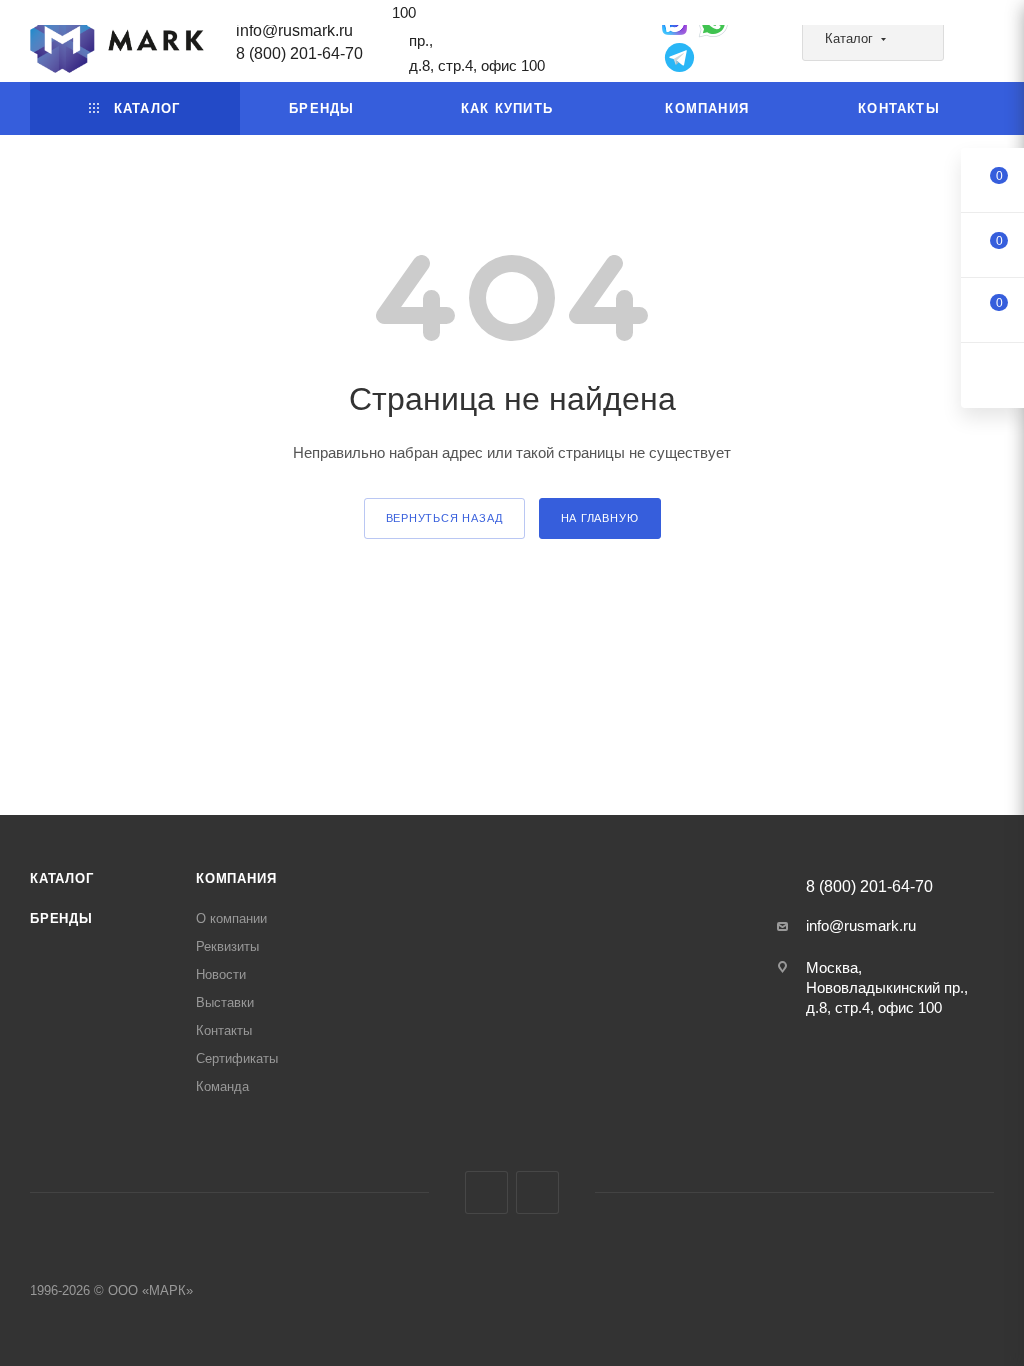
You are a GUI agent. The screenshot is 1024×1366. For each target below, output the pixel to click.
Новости (221, 974)
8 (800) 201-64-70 (299, 53)
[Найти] (919, 40)
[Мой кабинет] (985, 44)
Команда (222, 1086)
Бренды (61, 918)
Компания (236, 878)
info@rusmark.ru (294, 30)
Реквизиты (227, 946)
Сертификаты (237, 1058)
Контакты (224, 1030)
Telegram (486, 1192)
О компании (231, 918)
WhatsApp (537, 1192)
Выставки (225, 1002)
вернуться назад (444, 518)
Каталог (62, 878)
